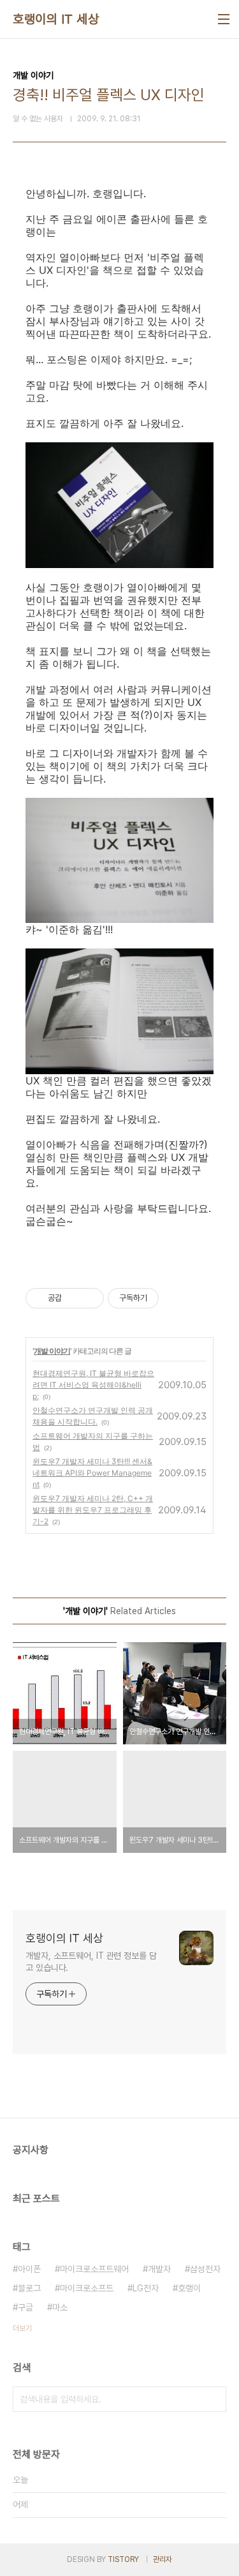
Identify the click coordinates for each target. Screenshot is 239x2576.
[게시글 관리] (90, 1298)
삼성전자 (205, 2269)
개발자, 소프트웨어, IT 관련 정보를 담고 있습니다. (91, 1962)
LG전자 (146, 2288)
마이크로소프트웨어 (94, 2269)
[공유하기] (74, 1298)
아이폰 (29, 2269)
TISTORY (123, 2559)
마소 (60, 2307)
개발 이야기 (52, 1351)
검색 (214, 2399)
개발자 (159, 2269)
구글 (25, 2307)
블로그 (29, 2288)
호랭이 (189, 2288)
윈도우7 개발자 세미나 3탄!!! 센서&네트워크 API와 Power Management (92, 1473)
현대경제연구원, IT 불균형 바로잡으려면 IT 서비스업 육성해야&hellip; (93, 1385)
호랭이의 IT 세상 (56, 19)
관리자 (163, 2559)
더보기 (22, 2328)
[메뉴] (224, 19)
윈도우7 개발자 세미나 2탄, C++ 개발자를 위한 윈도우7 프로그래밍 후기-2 (93, 1510)
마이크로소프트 (87, 2288)
